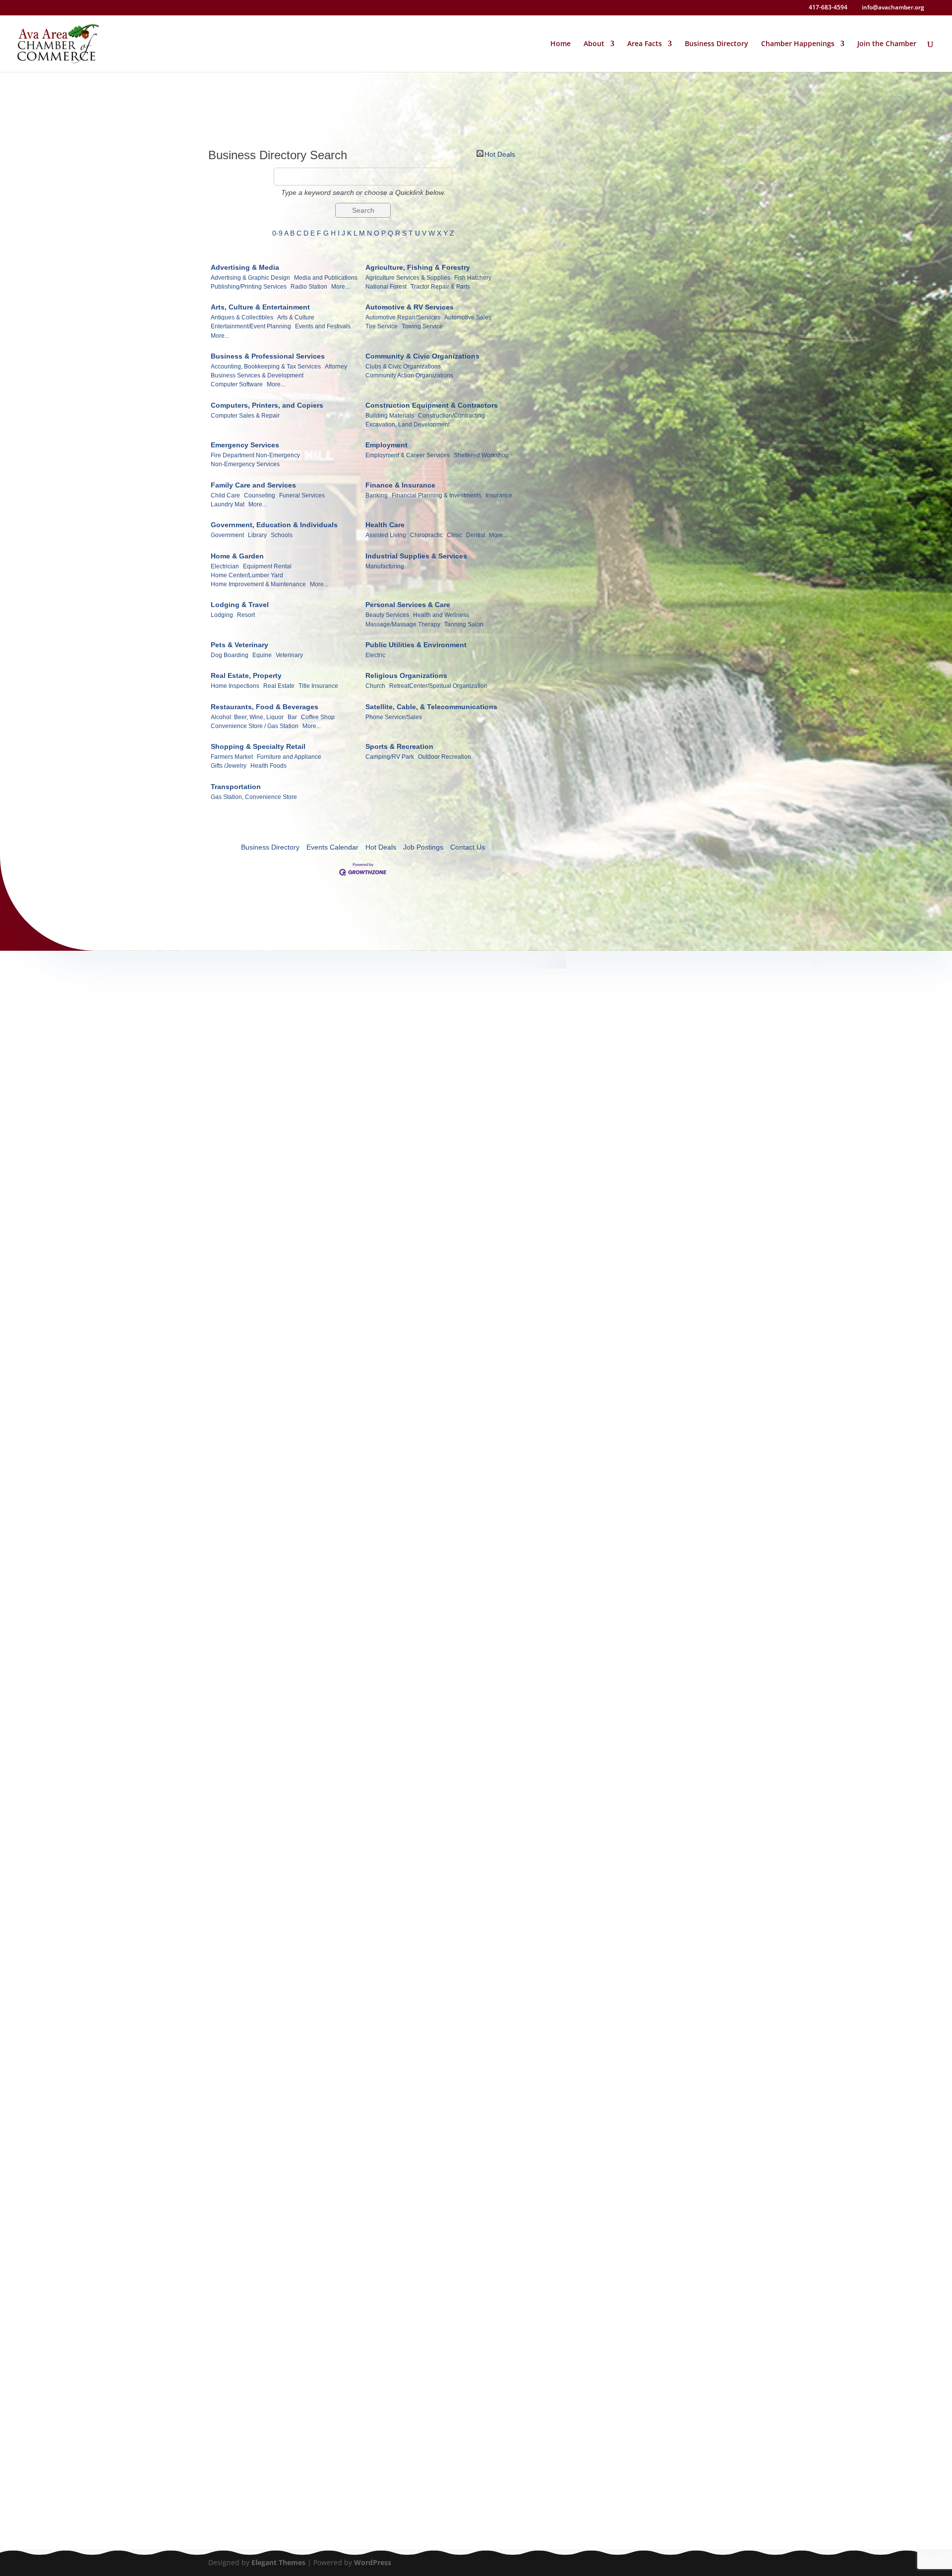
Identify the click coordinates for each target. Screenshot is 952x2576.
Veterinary (289, 655)
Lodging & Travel (240, 605)
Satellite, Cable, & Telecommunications (431, 707)
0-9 (277, 233)
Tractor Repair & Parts (440, 287)
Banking (377, 495)
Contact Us (468, 847)
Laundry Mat (228, 504)
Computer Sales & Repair (245, 416)
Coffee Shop (318, 717)
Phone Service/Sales (394, 717)
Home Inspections (235, 686)
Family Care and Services (253, 485)
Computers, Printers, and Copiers (267, 405)
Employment (387, 445)
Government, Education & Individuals (274, 525)
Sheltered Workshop (481, 455)
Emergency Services (245, 445)
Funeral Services (302, 495)
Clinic (454, 535)
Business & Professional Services (268, 356)
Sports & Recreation (399, 746)
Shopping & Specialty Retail (258, 746)
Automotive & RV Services (410, 307)
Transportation (236, 787)
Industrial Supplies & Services (416, 556)
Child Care (225, 495)
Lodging (222, 615)
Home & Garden (237, 556)
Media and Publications (326, 278)
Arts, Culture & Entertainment (260, 307)
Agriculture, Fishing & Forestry (418, 267)
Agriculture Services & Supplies (408, 278)
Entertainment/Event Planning (251, 326)
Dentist (476, 535)
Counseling (260, 495)
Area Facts (645, 44)
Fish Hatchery (473, 278)
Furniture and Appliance (289, 757)
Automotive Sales (468, 317)
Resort (246, 615)
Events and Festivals (323, 326)
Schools (282, 535)
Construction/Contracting (451, 416)
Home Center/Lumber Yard (247, 575)
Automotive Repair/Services (403, 317)
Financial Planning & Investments (437, 495)
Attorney (336, 367)
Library (257, 535)
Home (561, 44)
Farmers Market (232, 757)
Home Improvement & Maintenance (258, 584)
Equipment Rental (267, 566)
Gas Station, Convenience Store (254, 797)
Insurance (499, 495)
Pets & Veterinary (239, 645)
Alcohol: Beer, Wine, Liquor (247, 717)
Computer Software (237, 384)
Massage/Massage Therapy (403, 624)
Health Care (385, 525)
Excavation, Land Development (408, 425)
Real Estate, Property (246, 675)
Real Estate (279, 686)
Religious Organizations (406, 675)
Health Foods (268, 766)
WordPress (373, 2562)
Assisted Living (386, 535)
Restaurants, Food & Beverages (265, 707)
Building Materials (390, 416)
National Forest (386, 287)
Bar (292, 717)
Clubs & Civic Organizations (403, 367)
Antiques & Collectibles (242, 317)
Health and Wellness (441, 615)
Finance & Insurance (400, 485)
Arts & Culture (296, 317)
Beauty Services (387, 615)
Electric (375, 655)
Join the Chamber (887, 44)
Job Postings (423, 847)
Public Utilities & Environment (416, 645)
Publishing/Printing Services (249, 287)
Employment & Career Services (408, 455)
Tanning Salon (464, 624)
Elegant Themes (278, 2562)
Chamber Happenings (798, 44)
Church (375, 686)
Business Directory (716, 44)
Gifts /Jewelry (229, 766)
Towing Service (422, 326)
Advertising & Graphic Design (250, 278)
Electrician (225, 566)
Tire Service (382, 326)
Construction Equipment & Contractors (432, 405)
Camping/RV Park (390, 757)
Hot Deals (500, 153)
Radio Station (309, 287)
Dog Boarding (230, 655)
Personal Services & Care (408, 605)
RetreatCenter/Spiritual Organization (438, 686)
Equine (262, 655)
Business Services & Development (257, 375)
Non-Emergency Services (245, 464)
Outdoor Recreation (445, 757)
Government (227, 535)
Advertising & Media (245, 267)
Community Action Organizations (409, 375)
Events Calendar (332, 847)
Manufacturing (385, 566)
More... (340, 287)
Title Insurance (318, 686)
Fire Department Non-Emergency (255, 455)
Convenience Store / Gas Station (255, 726)
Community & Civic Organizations (422, 356)
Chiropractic (426, 535)
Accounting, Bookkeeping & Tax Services (266, 367)
